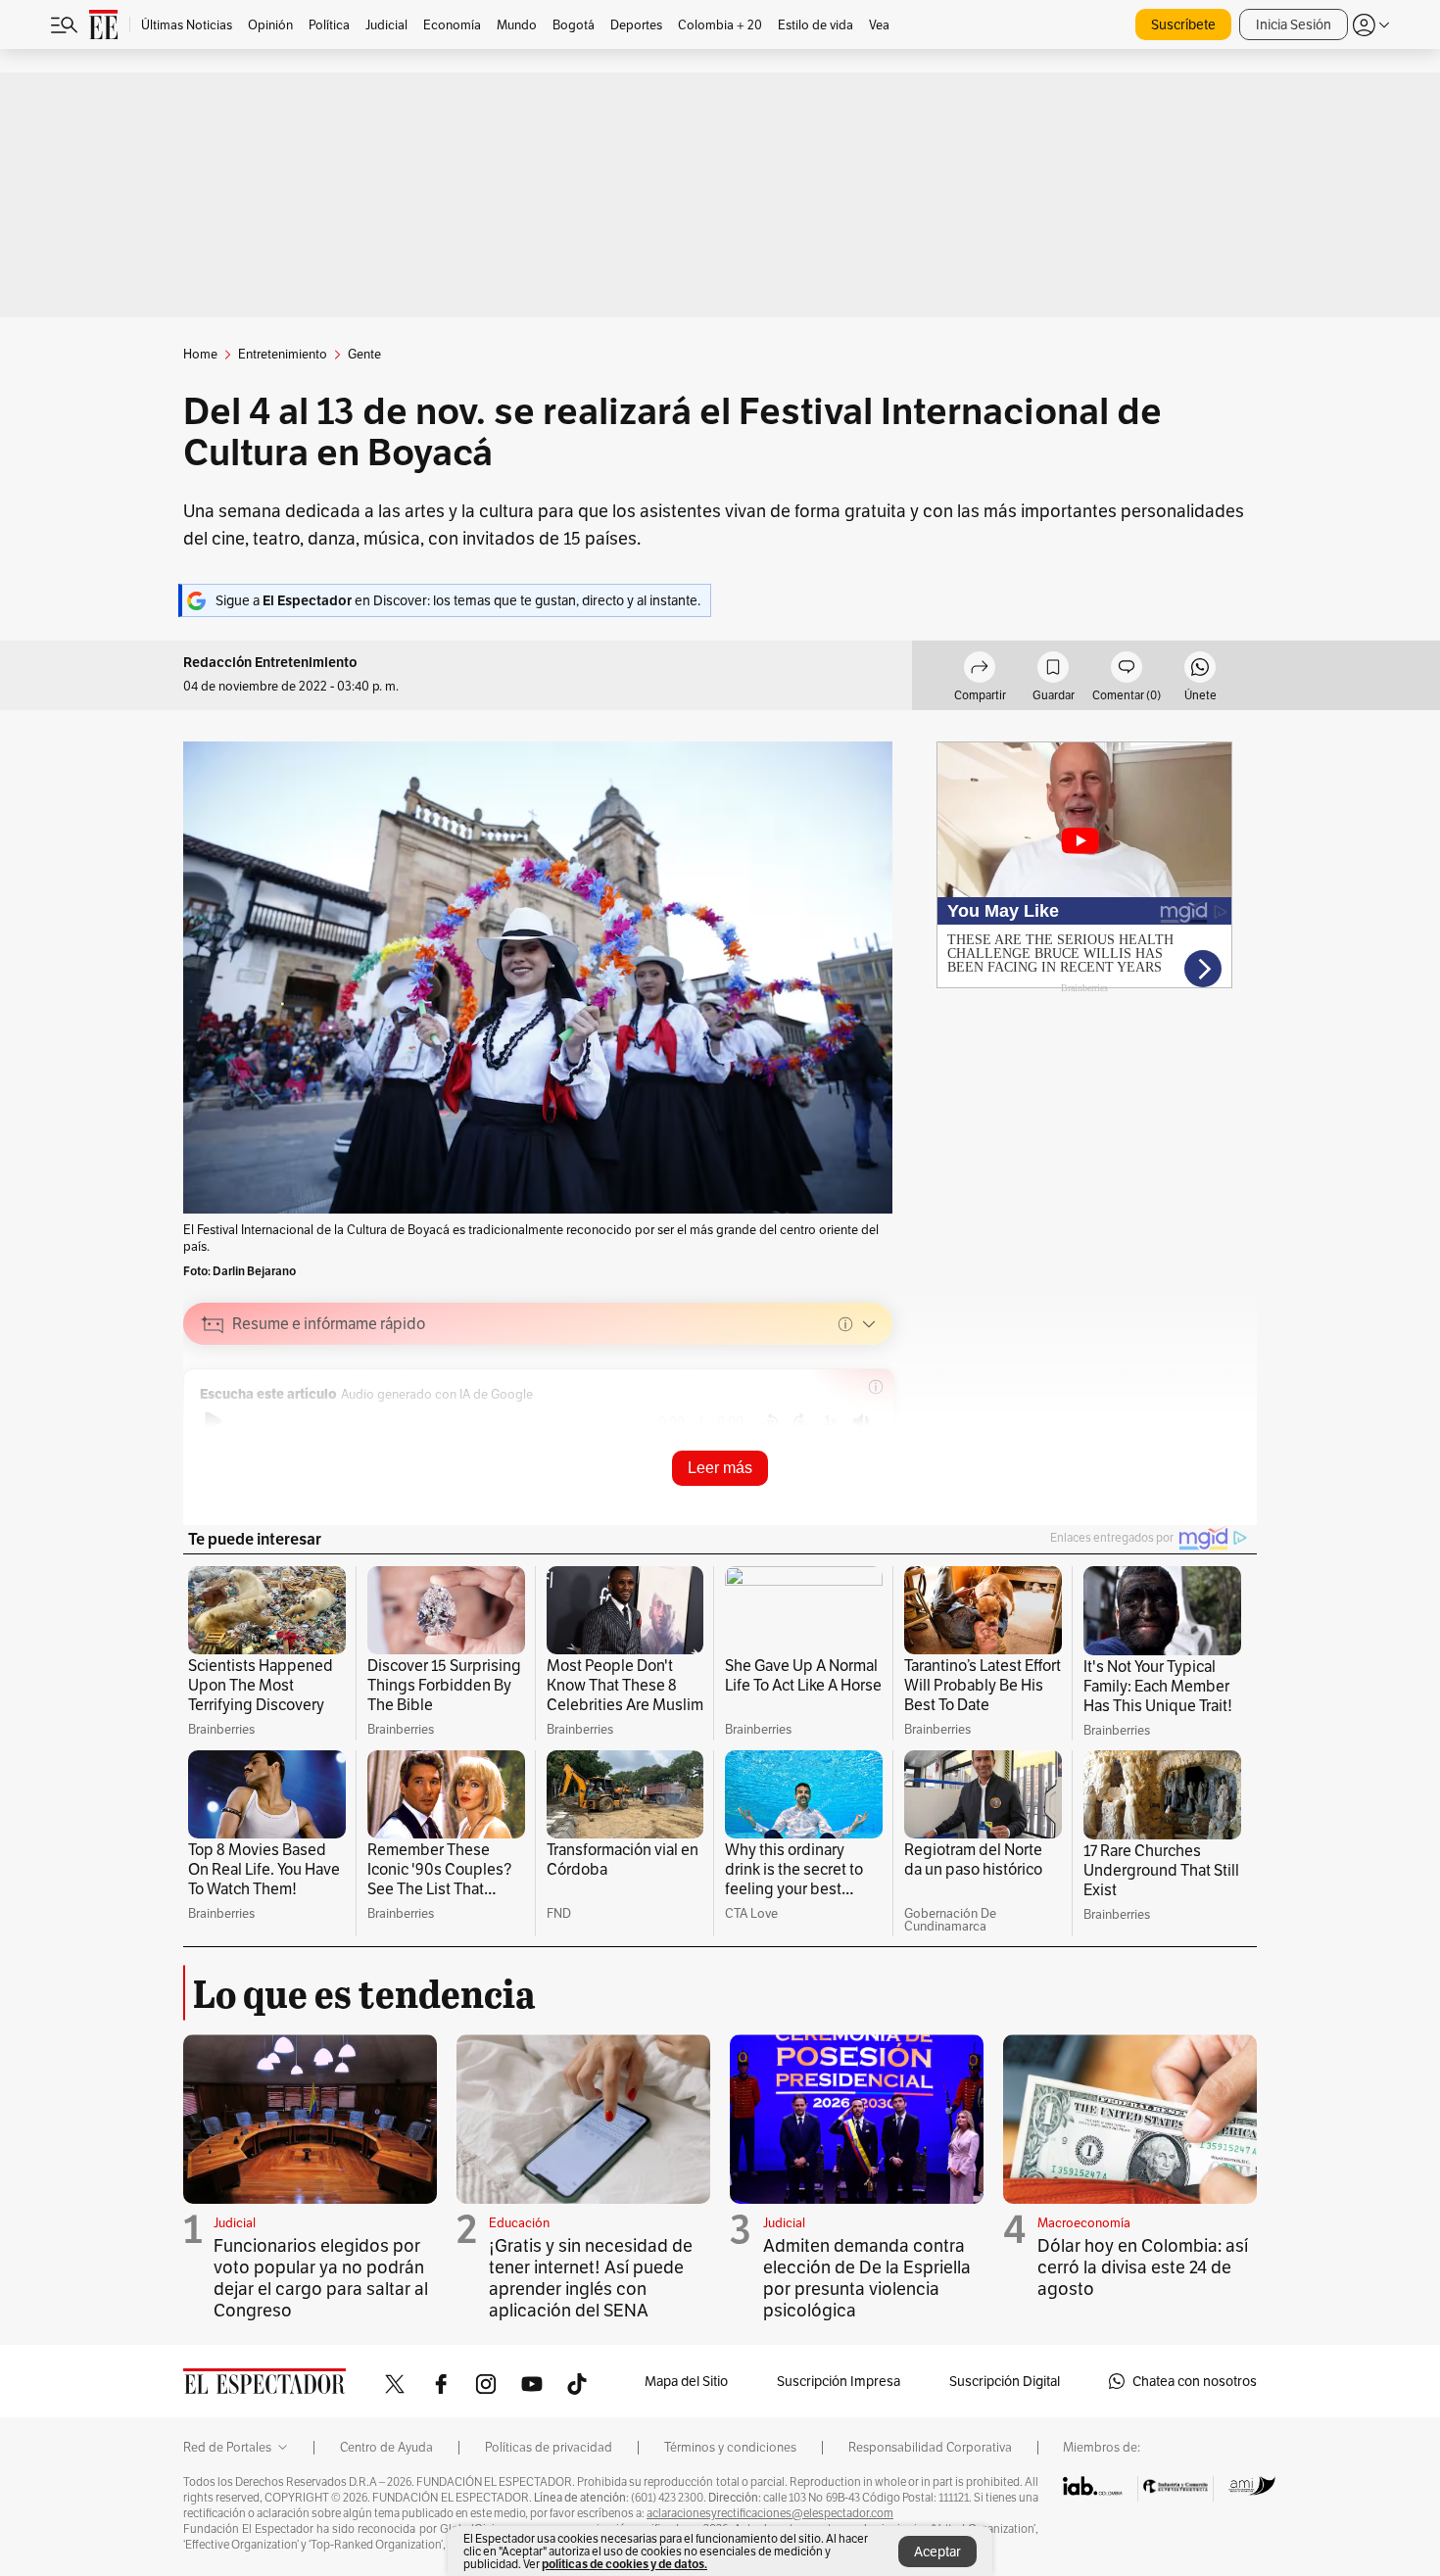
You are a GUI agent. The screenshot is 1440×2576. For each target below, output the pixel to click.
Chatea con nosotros (1195, 2381)
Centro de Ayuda (386, 2448)
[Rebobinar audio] (770, 1421)
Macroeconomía (1084, 2223)
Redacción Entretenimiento (270, 663)
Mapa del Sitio (686, 2381)
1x (831, 1421)
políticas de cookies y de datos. (624, 2564)
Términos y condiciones (730, 2448)
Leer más (720, 1468)
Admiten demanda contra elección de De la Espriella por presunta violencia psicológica (867, 2278)
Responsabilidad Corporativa (930, 2448)
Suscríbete (1183, 24)
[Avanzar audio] (801, 1421)
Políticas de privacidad (549, 2448)
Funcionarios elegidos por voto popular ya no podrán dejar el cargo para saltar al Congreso (321, 2278)
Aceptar (937, 2552)
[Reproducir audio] (213, 1421)
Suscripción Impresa (839, 2381)
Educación (519, 2223)
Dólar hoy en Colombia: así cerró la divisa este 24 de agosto (1143, 2267)
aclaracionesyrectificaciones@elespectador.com (770, 2513)
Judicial (235, 2223)
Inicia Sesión (1294, 24)
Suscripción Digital (1005, 2381)
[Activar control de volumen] (861, 1422)
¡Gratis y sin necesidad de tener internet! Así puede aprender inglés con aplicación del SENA (591, 2278)
